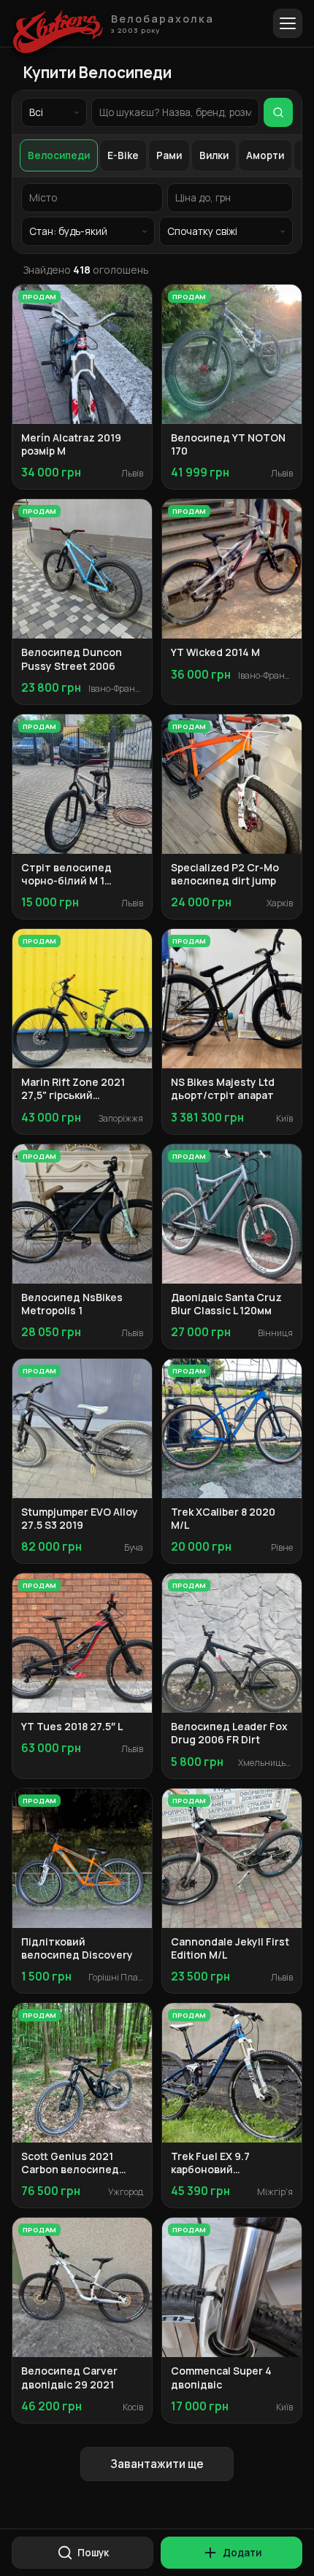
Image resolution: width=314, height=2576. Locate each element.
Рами (169, 155)
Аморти (265, 155)
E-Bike (123, 155)
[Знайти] (278, 112)
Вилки (214, 155)
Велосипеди (59, 155)
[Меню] (288, 23)
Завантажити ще (157, 2464)
